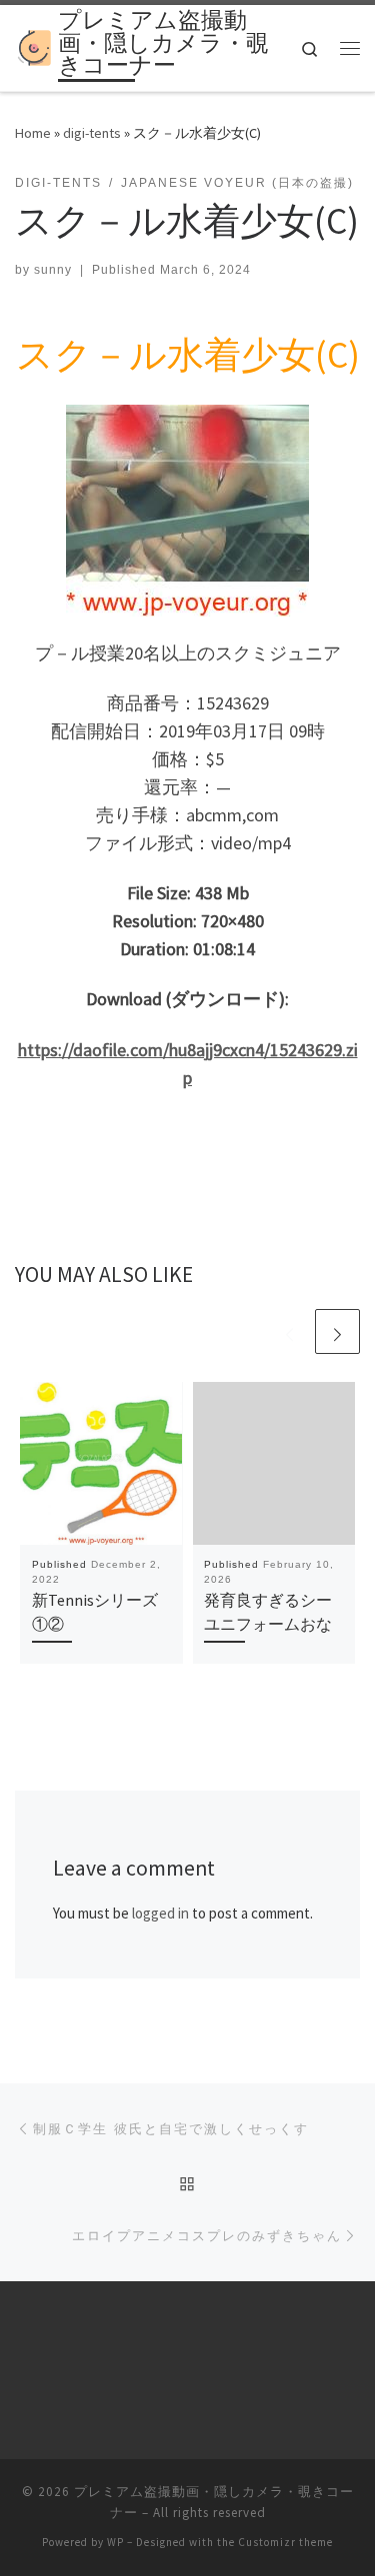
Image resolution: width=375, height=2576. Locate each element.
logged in (160, 1913)
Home (33, 133)
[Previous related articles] (289, 1331)
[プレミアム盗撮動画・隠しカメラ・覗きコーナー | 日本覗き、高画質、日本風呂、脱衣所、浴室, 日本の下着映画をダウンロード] (33, 46)
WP (115, 2542)
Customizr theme (285, 2542)
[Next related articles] (337, 1331)
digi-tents (92, 133)
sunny (53, 270)
